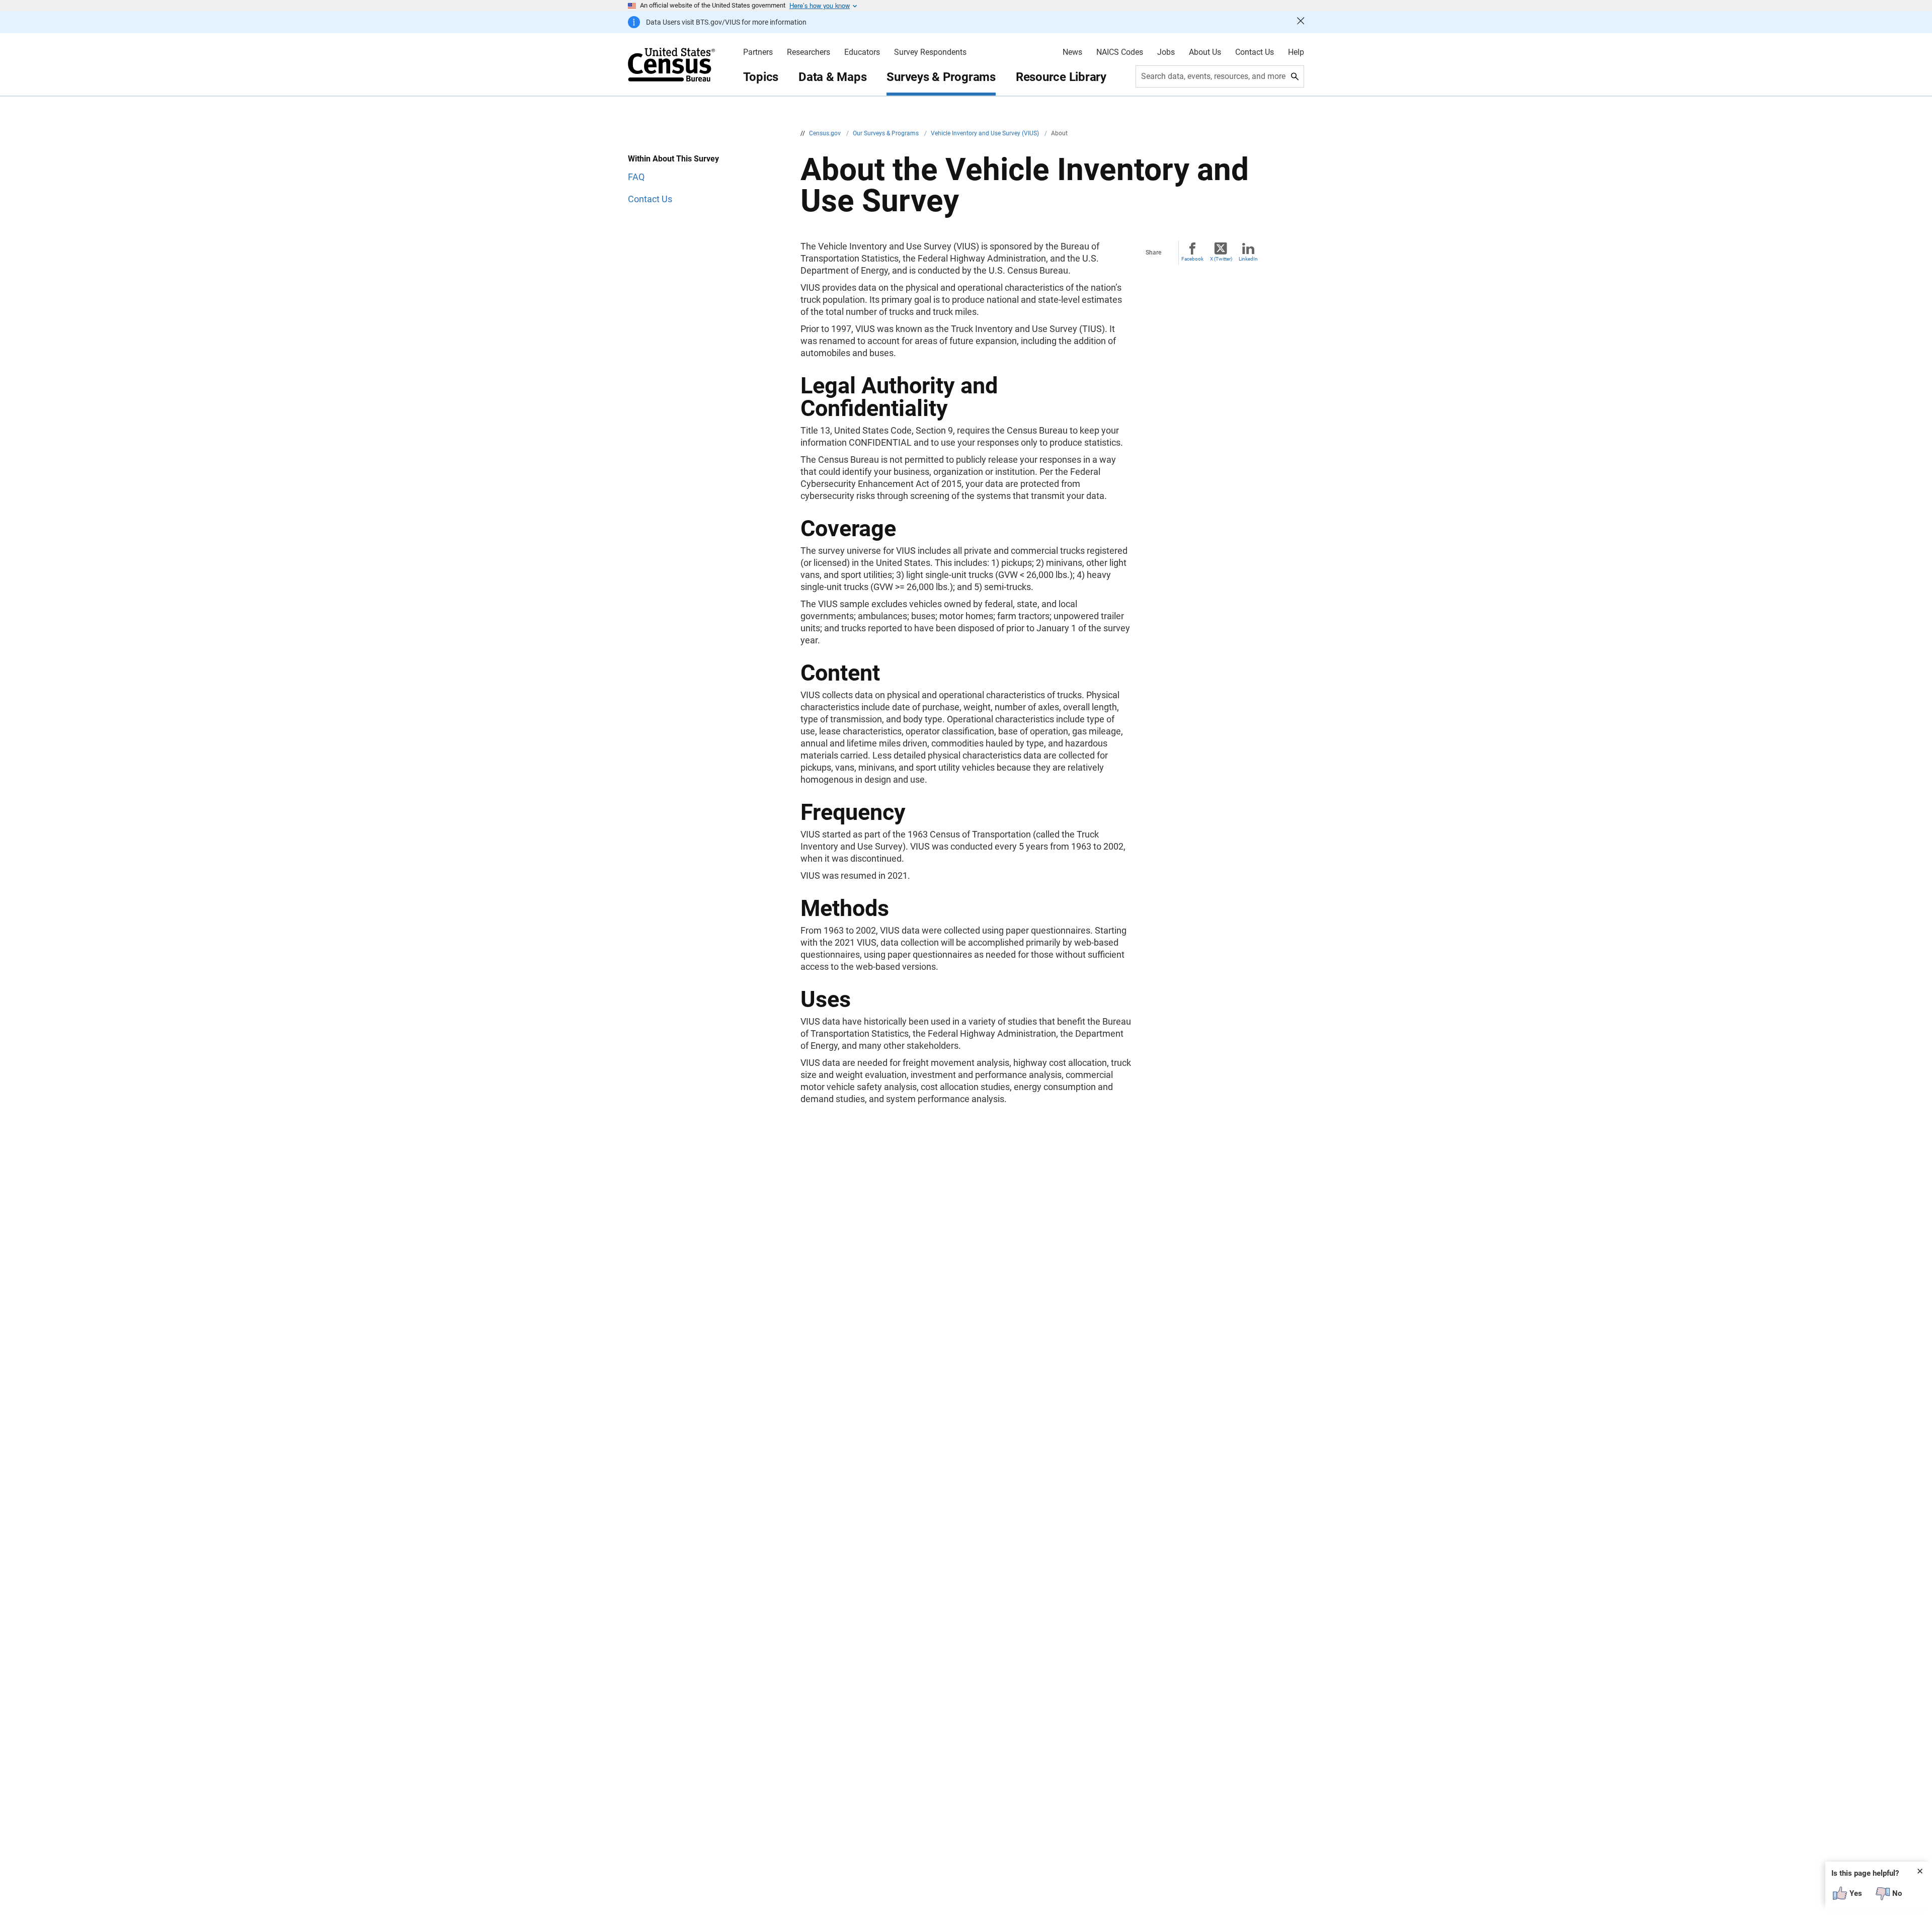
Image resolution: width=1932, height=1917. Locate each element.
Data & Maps (832, 77)
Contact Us (1255, 52)
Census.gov (826, 133)
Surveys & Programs (941, 77)
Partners (758, 52)
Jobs (1166, 52)
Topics (761, 77)
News (1072, 52)
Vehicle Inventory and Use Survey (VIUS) (986, 133)
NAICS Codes (1120, 52)
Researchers (809, 52)
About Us (1205, 52)
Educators (862, 52)
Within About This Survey (673, 159)
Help (1296, 52)
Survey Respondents (930, 52)
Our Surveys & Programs (887, 133)
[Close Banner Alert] (1301, 22)
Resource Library (1061, 77)
